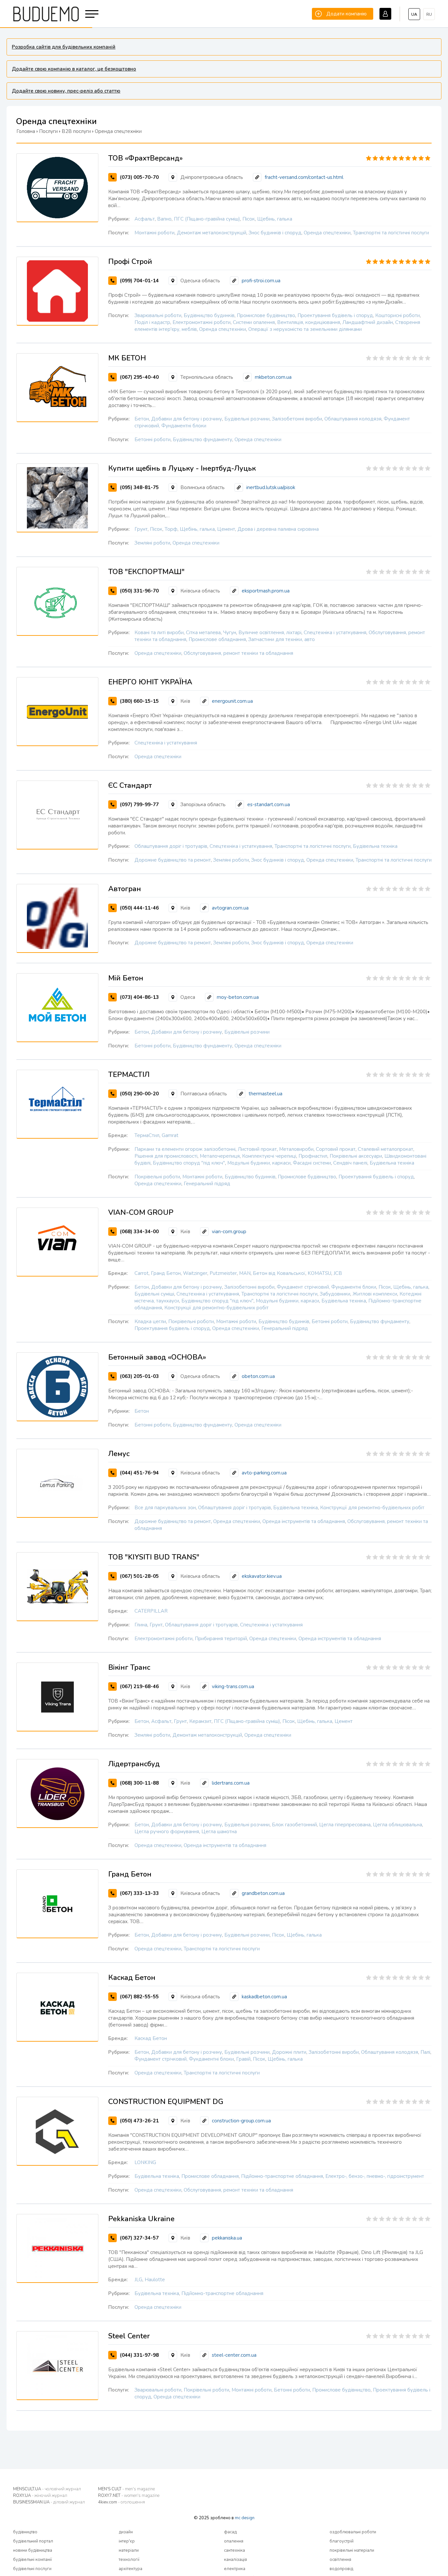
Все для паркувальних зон (165, 1508)
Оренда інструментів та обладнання (304, 1521)
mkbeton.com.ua (273, 377)
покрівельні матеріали (352, 2550)
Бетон (142, 419)
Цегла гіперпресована (345, 1825)
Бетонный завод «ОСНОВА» (157, 1357)
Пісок (249, 219)
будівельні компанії (32, 2560)
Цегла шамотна (219, 1832)
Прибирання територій (221, 1639)
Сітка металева (203, 633)
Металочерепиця (220, 1156)
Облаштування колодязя (353, 419)
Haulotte (155, 2280)
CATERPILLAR (151, 1611)
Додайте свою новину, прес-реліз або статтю (66, 91)
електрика (235, 2569)
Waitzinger (195, 1273)
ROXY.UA (40, 2496)
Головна (26, 131)
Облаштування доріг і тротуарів (171, 846)
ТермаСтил (147, 1135)
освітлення (340, 2560)
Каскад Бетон (132, 1978)
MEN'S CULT (126, 2489)
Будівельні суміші (154, 1294)
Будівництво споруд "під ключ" (189, 1163)
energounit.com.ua (232, 701)
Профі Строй (130, 262)
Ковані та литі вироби (159, 633)
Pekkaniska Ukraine (141, 2219)
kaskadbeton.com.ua (264, 1997)
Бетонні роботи (153, 440)
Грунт (141, 529)
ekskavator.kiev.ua (262, 1576)
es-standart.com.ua (269, 805)
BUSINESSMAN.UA (49, 2502)
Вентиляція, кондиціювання (309, 322)
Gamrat (170, 1135)
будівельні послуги (32, 2569)
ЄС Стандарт (130, 785)
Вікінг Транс (129, 1667)
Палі (425, 2052)
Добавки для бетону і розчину (187, 419)
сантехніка (234, 2550)
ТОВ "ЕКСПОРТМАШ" (146, 572)
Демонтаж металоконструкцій (212, 233)
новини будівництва (33, 2550)
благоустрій (342, 2541)
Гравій (243, 2059)
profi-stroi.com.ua (261, 281)
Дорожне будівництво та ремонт (173, 860)
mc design (245, 2518)
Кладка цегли (150, 1321)
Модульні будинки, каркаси (259, 1163)
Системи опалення (254, 322)
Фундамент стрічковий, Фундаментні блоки (326, 1287)
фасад (230, 2532)
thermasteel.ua (265, 1094)
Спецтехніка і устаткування (335, 633)
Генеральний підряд (207, 1184)
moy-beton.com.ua (238, 997)
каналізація (235, 2560)
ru (429, 14)
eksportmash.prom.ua (266, 591)
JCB (338, 1273)
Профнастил (313, 1156)
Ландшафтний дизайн (368, 322)
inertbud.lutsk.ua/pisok (271, 487)
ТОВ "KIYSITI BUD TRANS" (154, 1557)
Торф (171, 529)
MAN (245, 1273)
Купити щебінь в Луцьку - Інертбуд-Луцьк (182, 468)
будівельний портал (33, 2541)
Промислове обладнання (217, 639)
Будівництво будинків (209, 315)
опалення (234, 2541)
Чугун (230, 633)
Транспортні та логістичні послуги (391, 233)
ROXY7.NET (129, 2496)
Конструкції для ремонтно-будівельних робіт (216, 1308)
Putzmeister (223, 1273)
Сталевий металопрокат (386, 1149)
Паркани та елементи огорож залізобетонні (185, 1149)
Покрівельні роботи (157, 1177)
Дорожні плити (289, 2052)
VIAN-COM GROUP (141, 1213)
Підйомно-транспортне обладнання (282, 2176)
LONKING (145, 2162)
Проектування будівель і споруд (335, 315)
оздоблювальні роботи (353, 2532)
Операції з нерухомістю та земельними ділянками (305, 329)
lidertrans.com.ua (231, 1783)
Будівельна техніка (375, 846)
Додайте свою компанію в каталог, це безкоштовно (74, 69)
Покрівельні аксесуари (356, 1156)
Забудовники (335, 1294)
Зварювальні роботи (158, 315)
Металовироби (296, 1149)
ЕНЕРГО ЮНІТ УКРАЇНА (150, 682)
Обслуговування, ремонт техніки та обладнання (238, 653)
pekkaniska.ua (227, 2238)
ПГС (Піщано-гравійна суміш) (207, 219)
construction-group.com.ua (241, 2121)
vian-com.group (229, 1232)
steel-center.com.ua (234, 2355)
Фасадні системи (312, 1163)
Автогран (125, 889)
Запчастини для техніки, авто (282, 639)
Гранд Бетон (166, 1273)
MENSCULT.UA (47, 2489)
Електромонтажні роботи (202, 322)
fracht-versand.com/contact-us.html (304, 177)
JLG (138, 2280)
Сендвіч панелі (350, 1163)
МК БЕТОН (127, 358)
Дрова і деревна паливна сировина (278, 529)
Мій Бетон (126, 978)
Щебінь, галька (275, 219)
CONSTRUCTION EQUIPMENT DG (166, 2102)
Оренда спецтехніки (327, 233)
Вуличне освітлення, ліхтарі (270, 633)
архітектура (131, 2569)
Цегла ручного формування (167, 1832)
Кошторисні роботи (397, 315)
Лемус (119, 1454)
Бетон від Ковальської (279, 1273)
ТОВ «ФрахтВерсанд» (145, 158)
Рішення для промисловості (166, 1156)
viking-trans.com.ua (233, 1686)
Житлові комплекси (375, 1294)
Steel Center (129, 2336)
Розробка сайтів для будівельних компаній (64, 47)
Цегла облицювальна (397, 1825)
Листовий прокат (257, 1149)
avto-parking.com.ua (264, 1473)
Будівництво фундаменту (203, 440)
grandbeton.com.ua (263, 1893)
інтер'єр (127, 2541)
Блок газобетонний (294, 1825)
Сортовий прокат (336, 1149)
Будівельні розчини (247, 419)
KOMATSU (319, 1273)
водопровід (341, 2569)
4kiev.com (122, 2502)
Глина (141, 1625)
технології (129, 2560)
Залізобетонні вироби (297, 419)
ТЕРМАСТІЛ (129, 1075)
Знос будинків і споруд (275, 233)
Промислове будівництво (266, 315)
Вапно (164, 219)
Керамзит (200, 1721)
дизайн (126, 2532)
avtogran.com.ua (230, 908)
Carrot (142, 1273)
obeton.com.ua (258, 1376)
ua (414, 14)
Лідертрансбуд (134, 1764)
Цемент (226, 529)
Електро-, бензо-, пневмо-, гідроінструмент (375, 2176)
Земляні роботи (152, 543)
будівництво (25, 2532)
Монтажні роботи (154, 233)
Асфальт (145, 219)
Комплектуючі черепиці (269, 1156)
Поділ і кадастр (152, 322)
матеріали (129, 2550)
